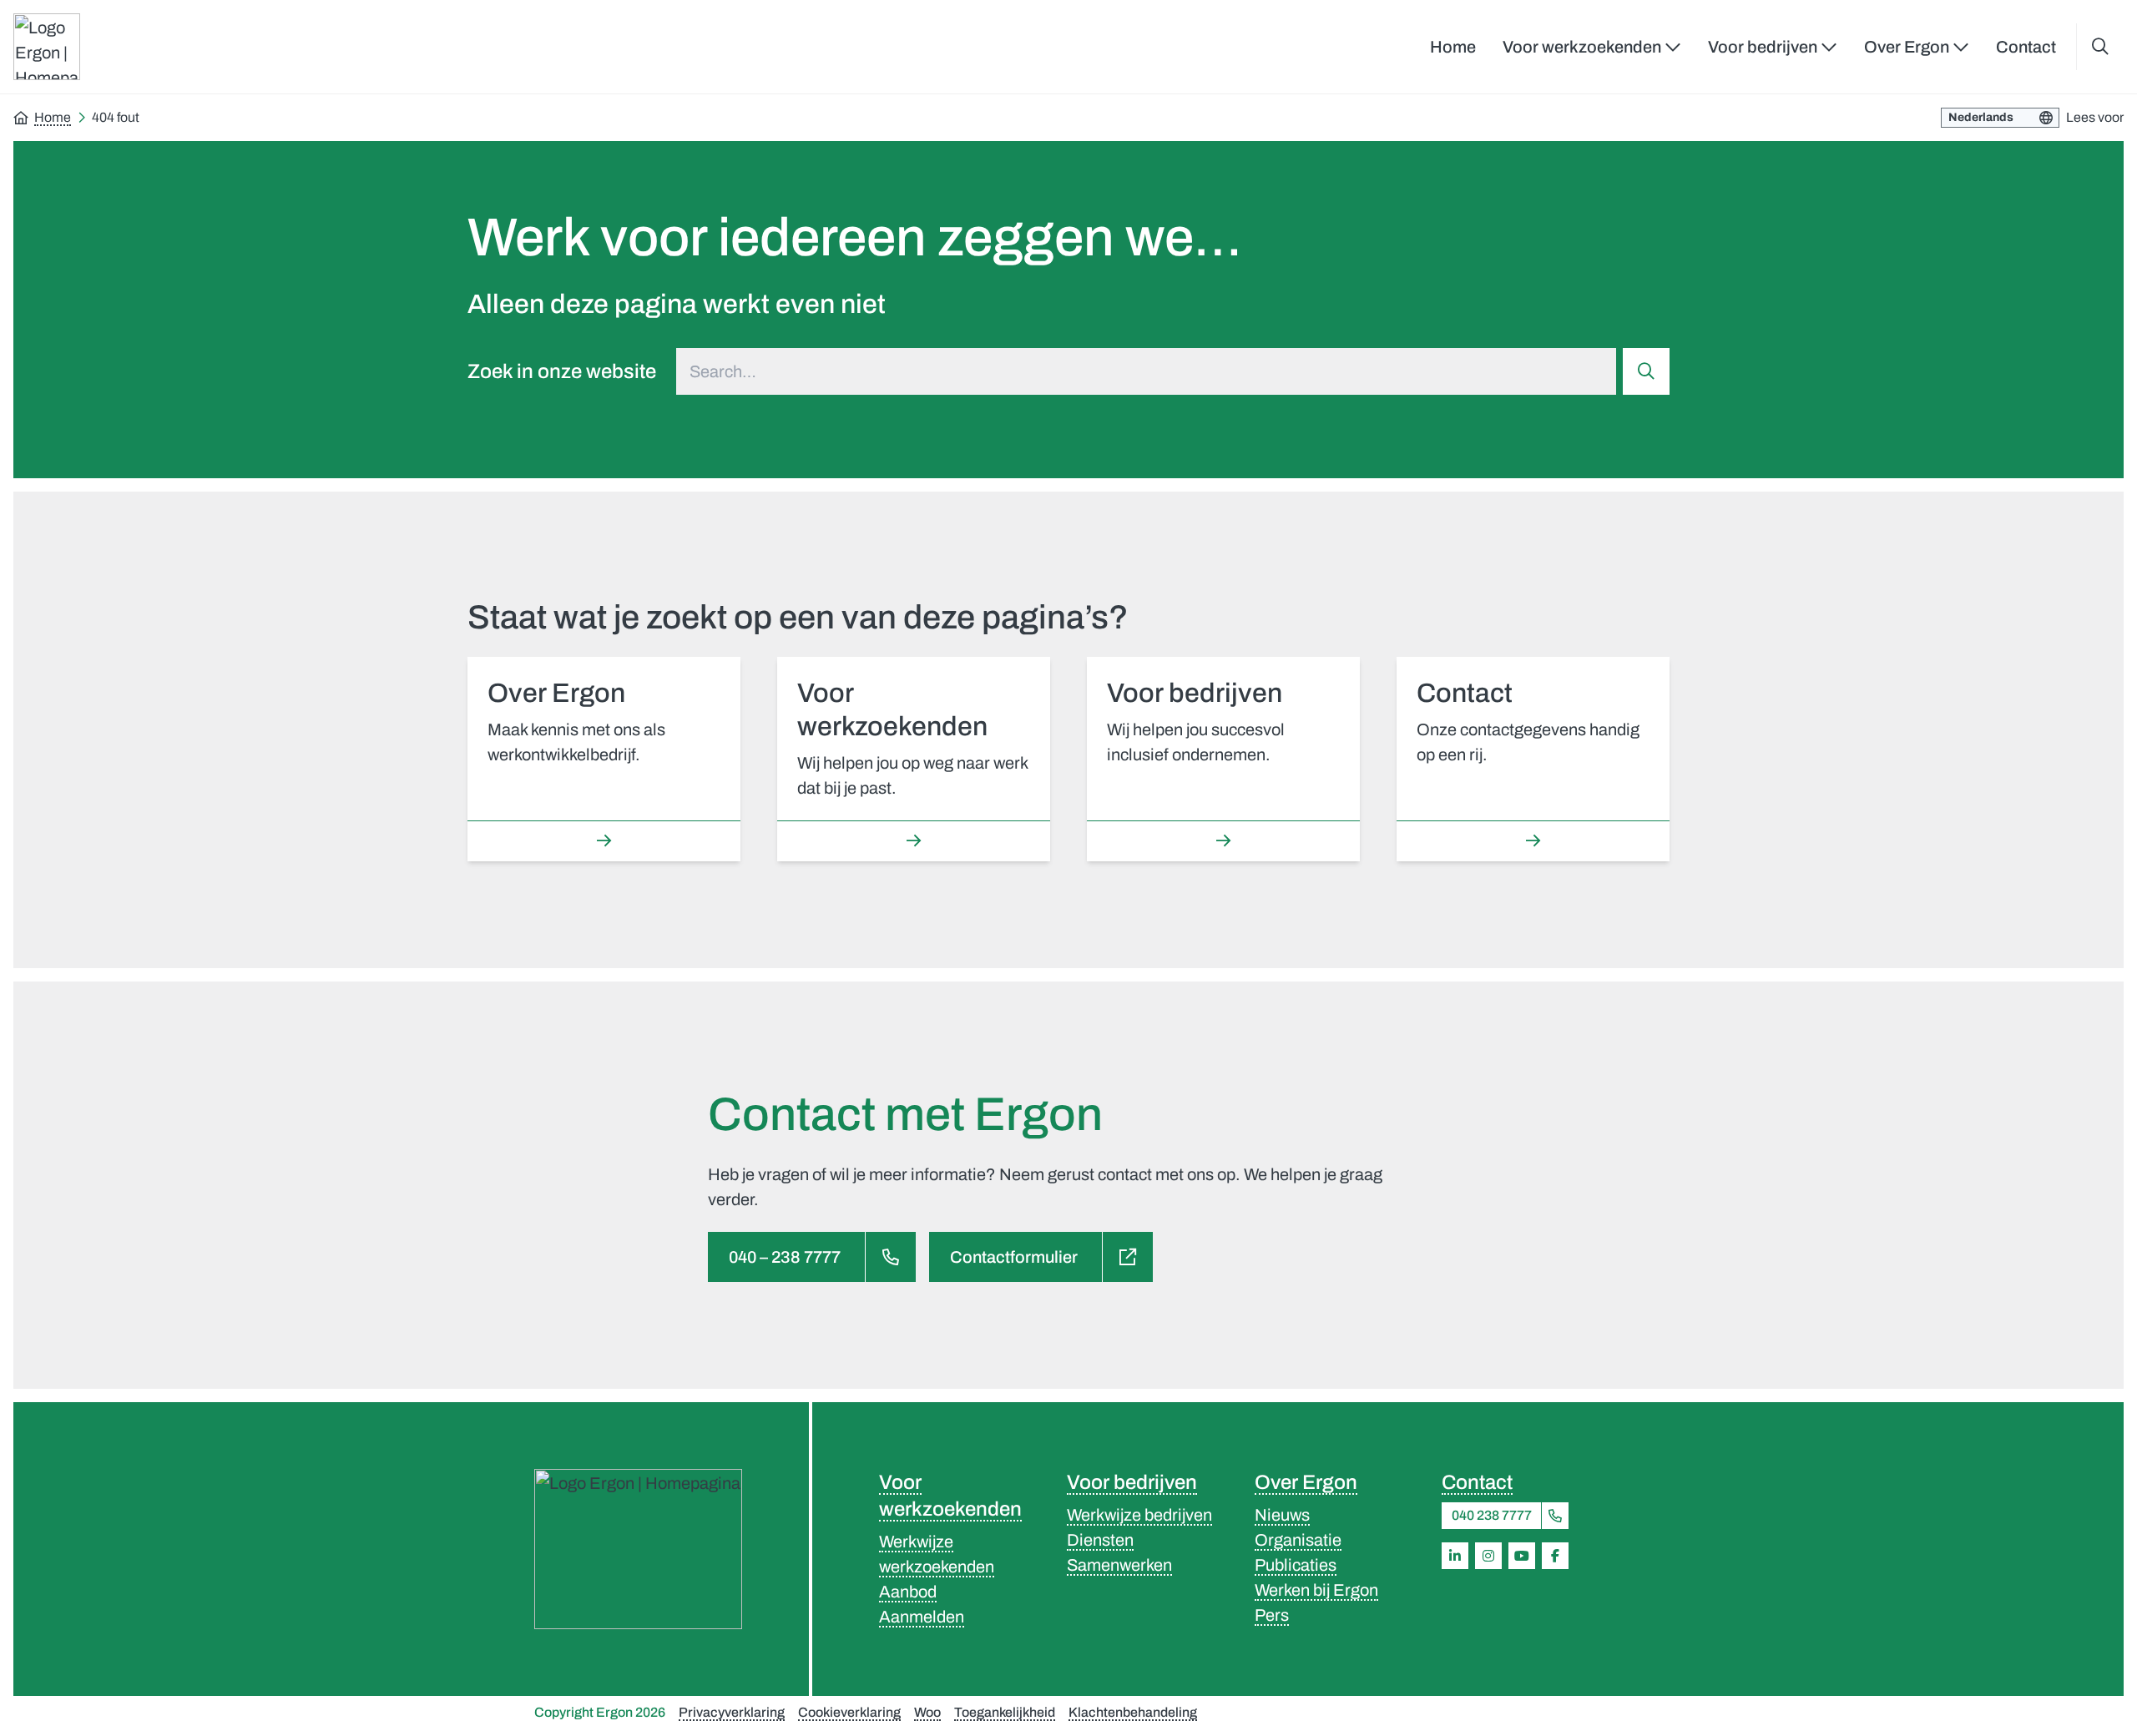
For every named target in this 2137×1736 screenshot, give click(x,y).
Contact (2026, 47)
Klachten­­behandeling (1133, 1712)
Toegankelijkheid (1005, 1712)
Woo (927, 1712)
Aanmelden (922, 1617)
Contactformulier (1014, 1257)
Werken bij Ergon (1316, 1590)
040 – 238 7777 (785, 1257)
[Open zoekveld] (2100, 47)
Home (1453, 47)
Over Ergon (1306, 1482)
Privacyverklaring (732, 1712)
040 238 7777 (1492, 1515)
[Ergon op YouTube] (1522, 1556)
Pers (1272, 1615)
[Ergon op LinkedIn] (1455, 1556)
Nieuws (1282, 1515)
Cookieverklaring (849, 1712)
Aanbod (908, 1592)
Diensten (1100, 1540)
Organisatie (1298, 1540)
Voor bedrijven (1132, 1482)
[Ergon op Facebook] (1555, 1556)
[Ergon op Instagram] (1488, 1556)
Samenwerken (1119, 1565)
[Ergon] (638, 1549)
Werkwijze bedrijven (1139, 1515)
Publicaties (1296, 1565)
